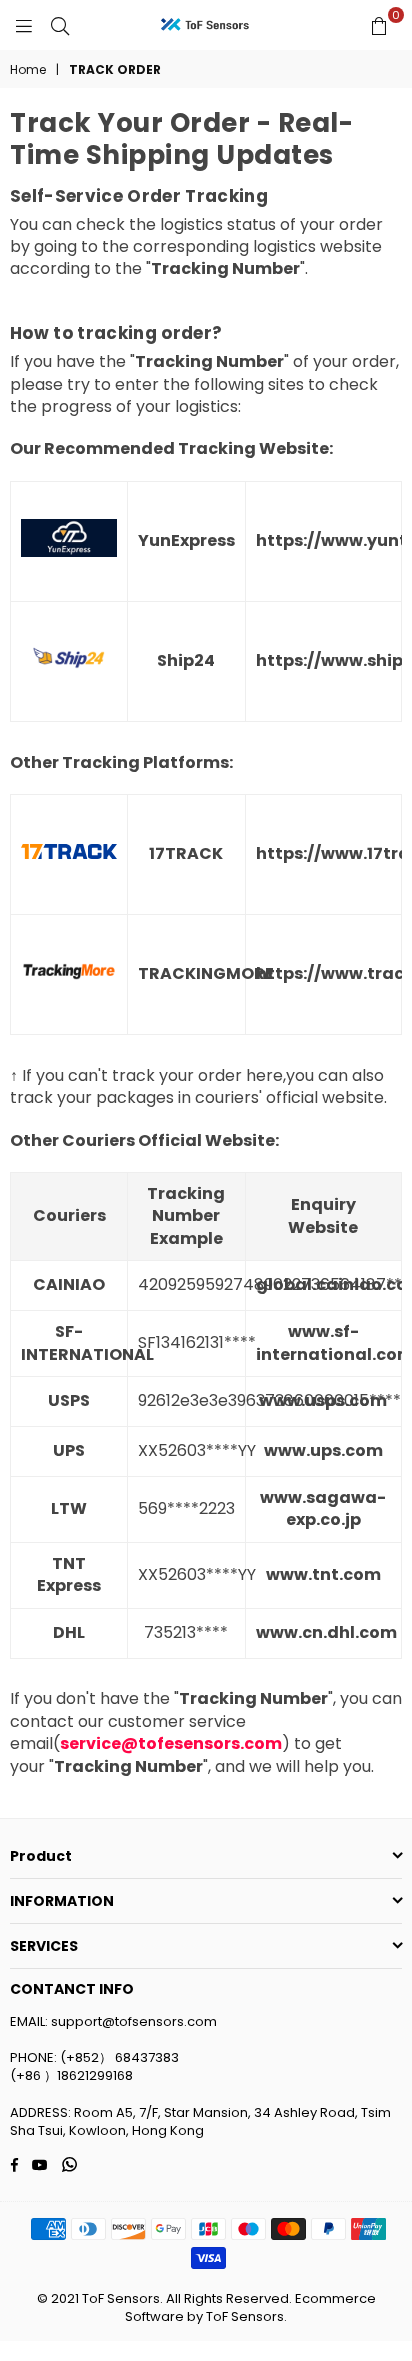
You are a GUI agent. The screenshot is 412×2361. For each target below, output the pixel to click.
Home (28, 70)
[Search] (60, 25)
